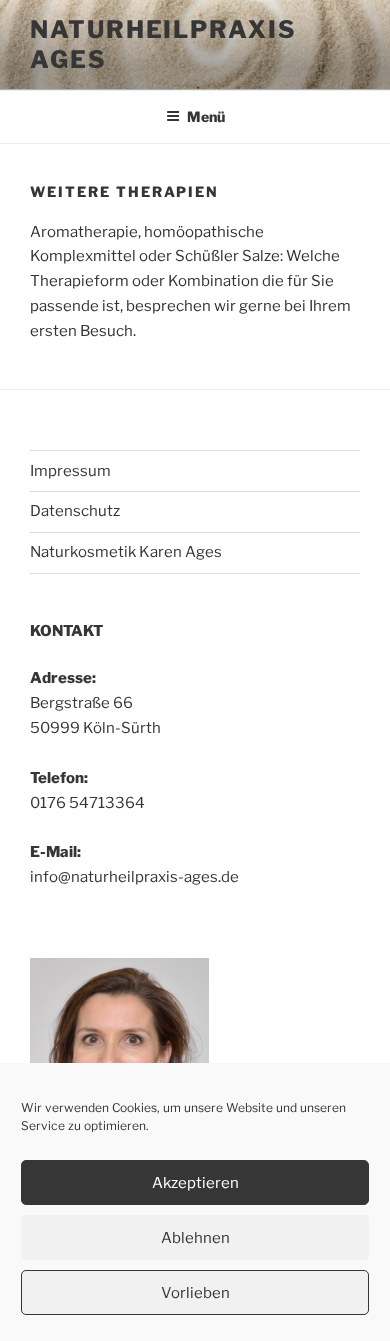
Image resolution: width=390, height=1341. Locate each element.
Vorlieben (195, 1293)
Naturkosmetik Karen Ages (126, 552)
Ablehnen (195, 1238)
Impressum (70, 471)
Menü (206, 116)
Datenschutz (75, 511)
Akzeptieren (195, 1183)
